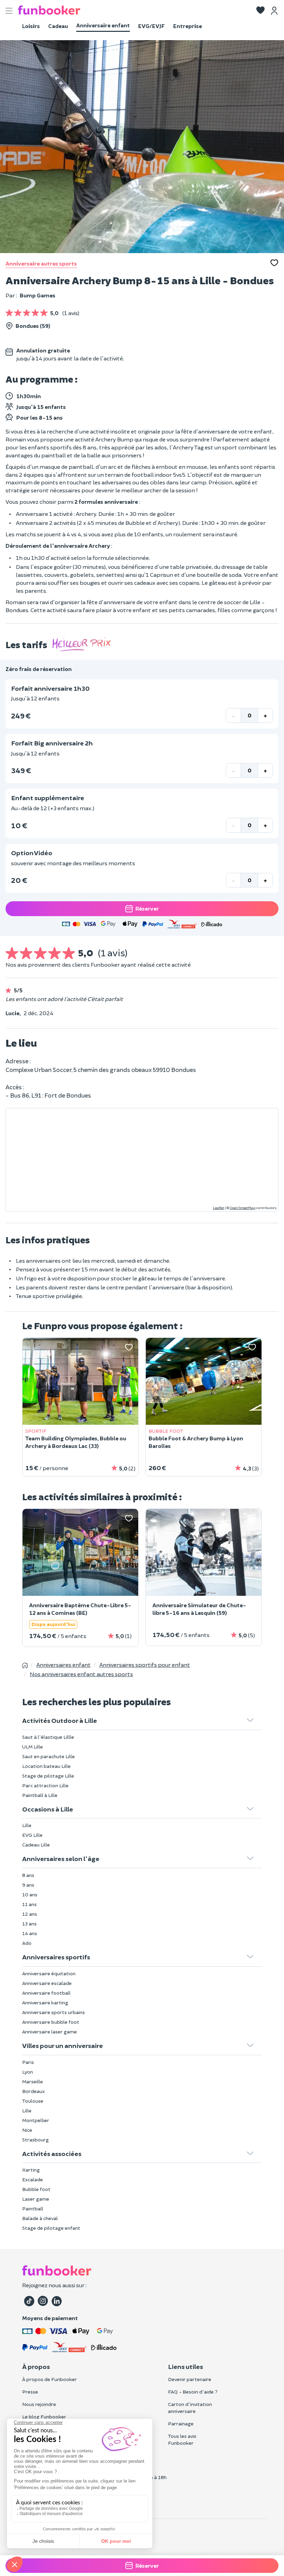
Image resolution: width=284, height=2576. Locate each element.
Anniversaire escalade (47, 1983)
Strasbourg (35, 2140)
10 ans (30, 1894)
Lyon (28, 2072)
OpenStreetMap (242, 1208)
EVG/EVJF (152, 26)
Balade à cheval (40, 2218)
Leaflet (219, 1208)
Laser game (36, 2199)
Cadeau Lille (36, 1845)
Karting (31, 2170)
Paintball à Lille (40, 1795)
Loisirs (31, 26)
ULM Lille (33, 1747)
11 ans (29, 1904)
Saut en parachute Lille (48, 1756)
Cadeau (58, 26)
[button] (260, 11)
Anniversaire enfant (103, 25)
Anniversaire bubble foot (51, 2022)
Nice (27, 2130)
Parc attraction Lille (45, 1785)
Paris (28, 2062)
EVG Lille (32, 1835)
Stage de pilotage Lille (48, 1776)
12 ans (30, 1914)
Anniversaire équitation (49, 1973)
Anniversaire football (46, 1993)
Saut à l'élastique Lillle (48, 1737)
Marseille (33, 2081)
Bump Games (38, 295)
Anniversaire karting (45, 2002)
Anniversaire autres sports (41, 263)
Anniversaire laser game (50, 2032)
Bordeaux (34, 2091)
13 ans (29, 1924)
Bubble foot (36, 2189)
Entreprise (188, 26)
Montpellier (36, 2120)
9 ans (28, 1885)
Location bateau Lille (46, 1766)
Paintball (33, 2208)
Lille (27, 1825)
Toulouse (33, 2101)
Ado (27, 1943)
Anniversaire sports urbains (54, 2012)
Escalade (33, 2179)
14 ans (30, 1933)
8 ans (28, 1875)
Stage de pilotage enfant (51, 2228)
